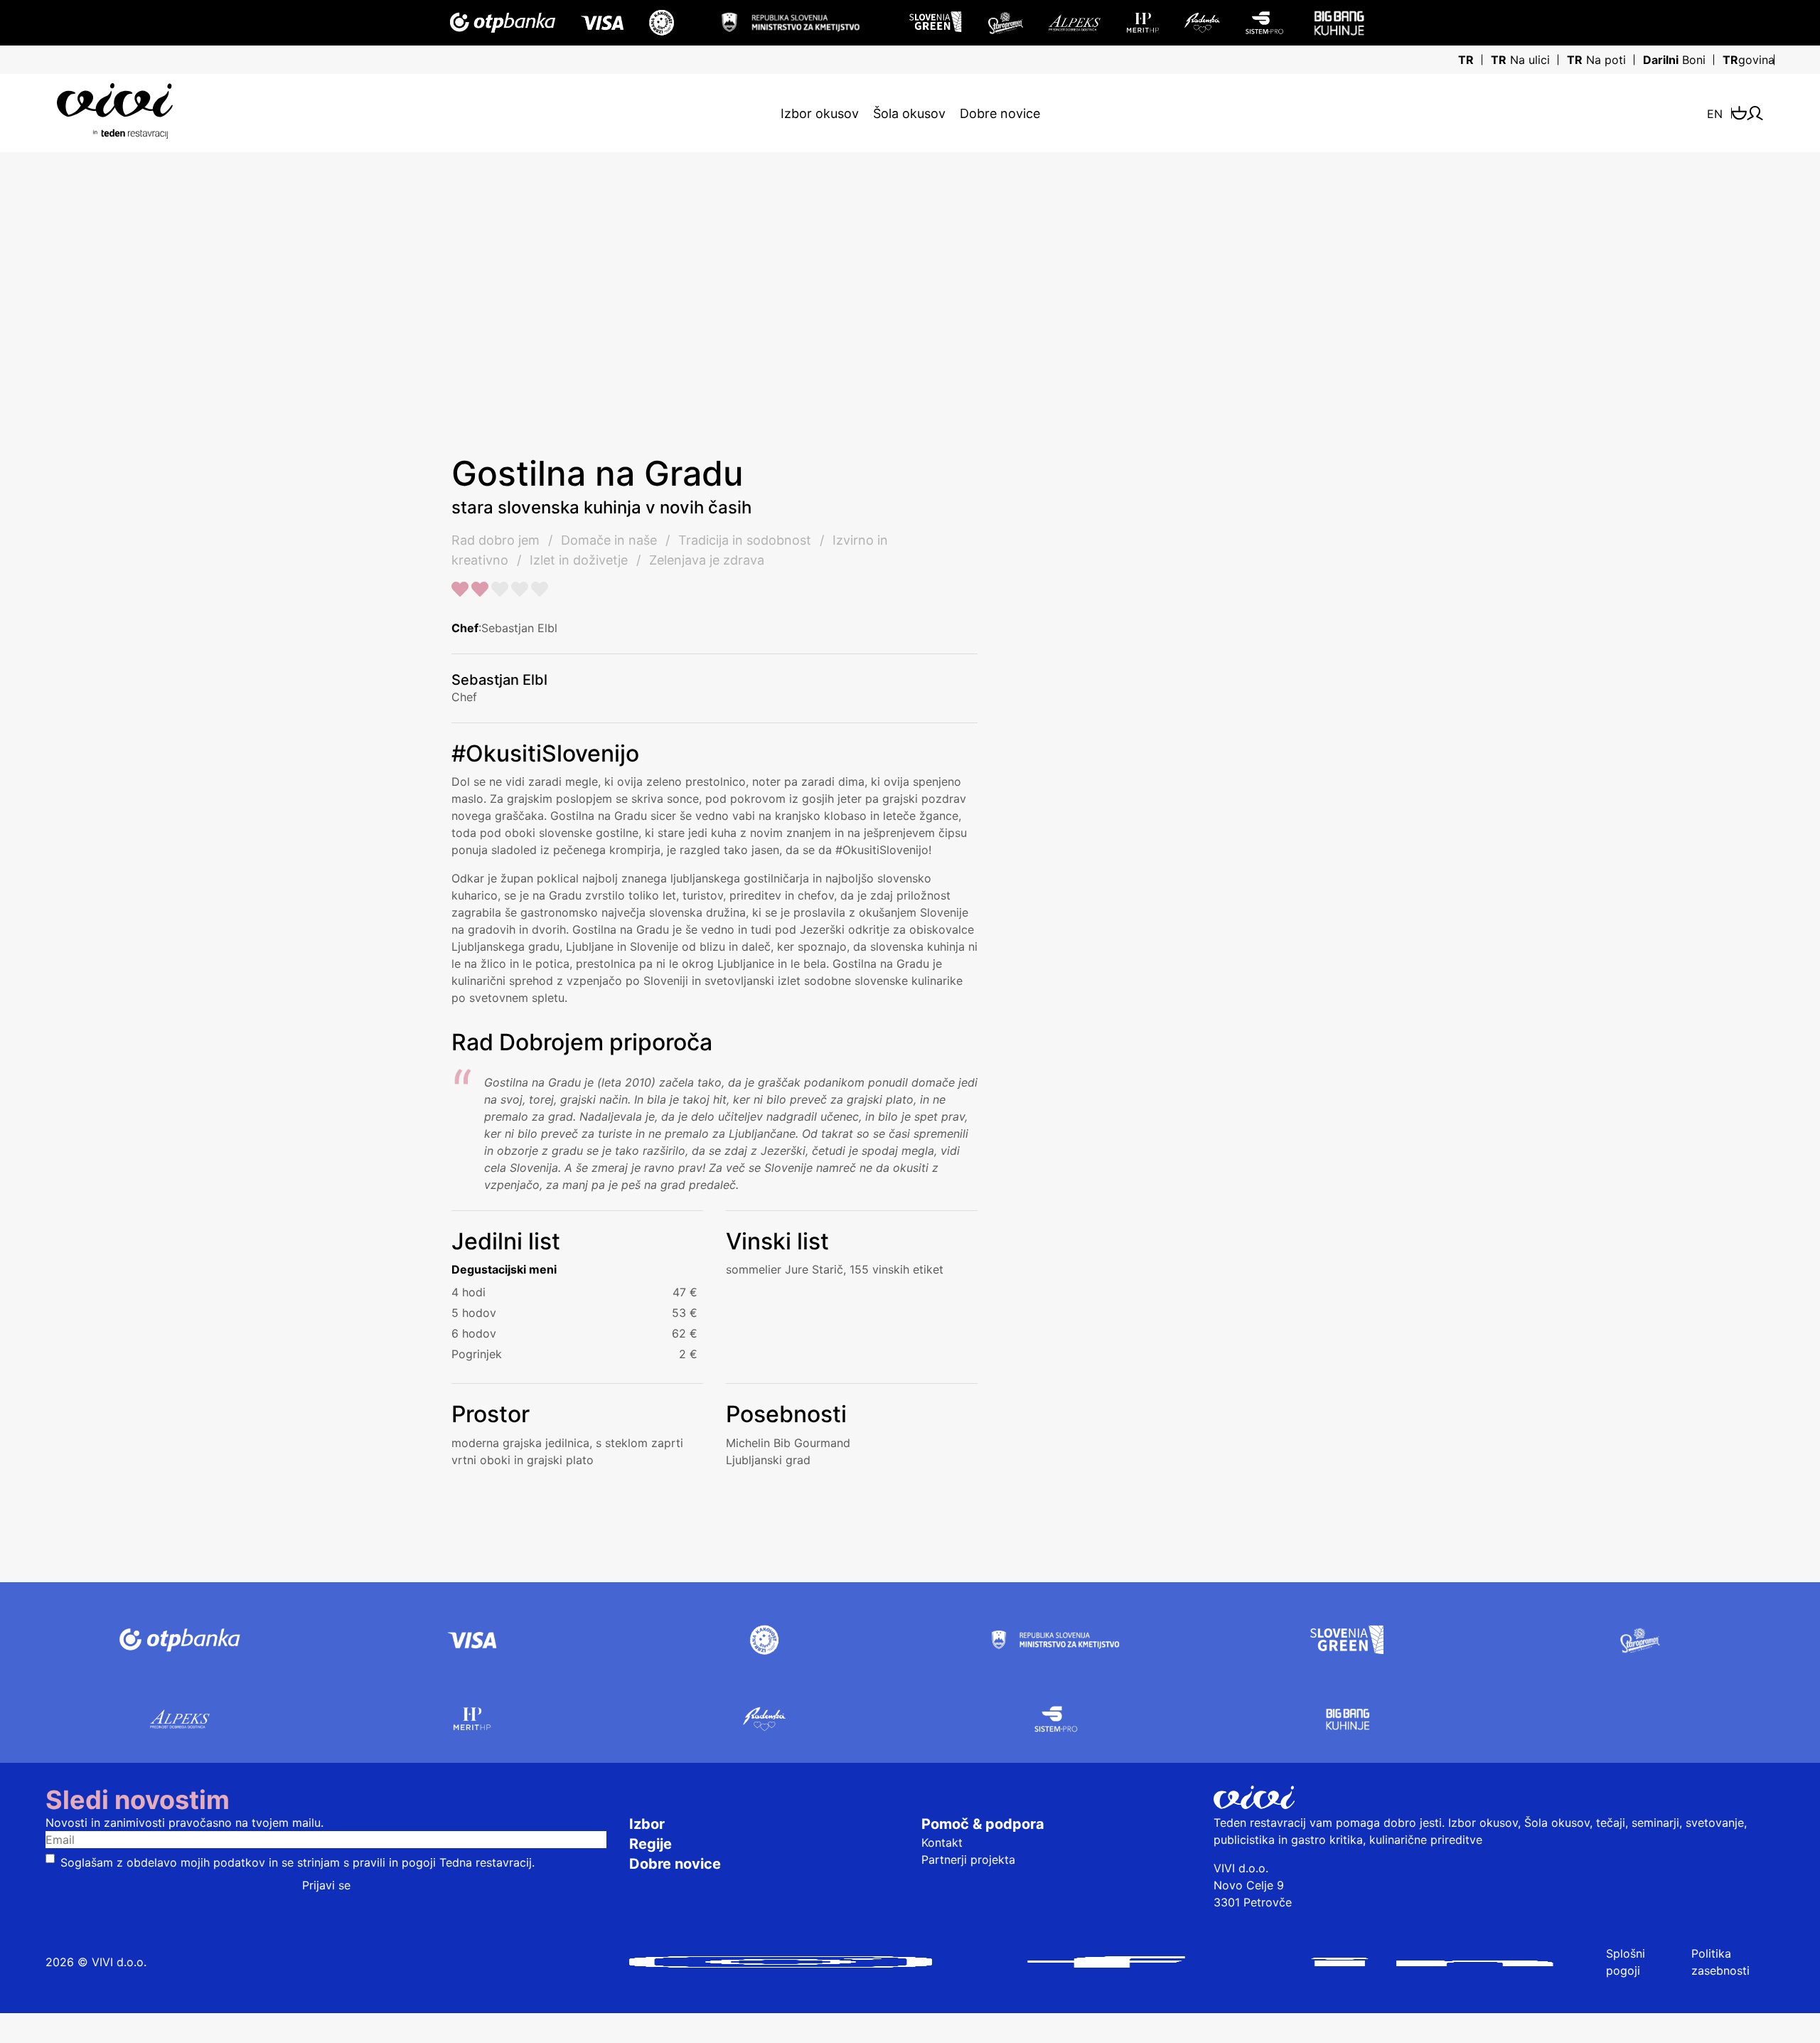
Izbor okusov (820, 113)
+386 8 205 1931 (1230, 791)
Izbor (647, 1824)
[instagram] (781, 1962)
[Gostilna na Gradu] (379, 259)
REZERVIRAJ (1294, 618)
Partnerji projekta (968, 1860)
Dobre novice (1000, 113)
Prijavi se (326, 1885)
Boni (1674, 60)
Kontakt (942, 1842)
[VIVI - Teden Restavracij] (115, 111)
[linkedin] (1432, 1962)
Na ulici (1520, 60)
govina (1749, 60)
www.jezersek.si (1214, 826)
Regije (651, 1844)
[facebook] (1106, 1962)
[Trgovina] (1739, 113)
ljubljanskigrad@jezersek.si (1257, 809)
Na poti (1596, 60)
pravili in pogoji (394, 1862)
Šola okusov (909, 113)
